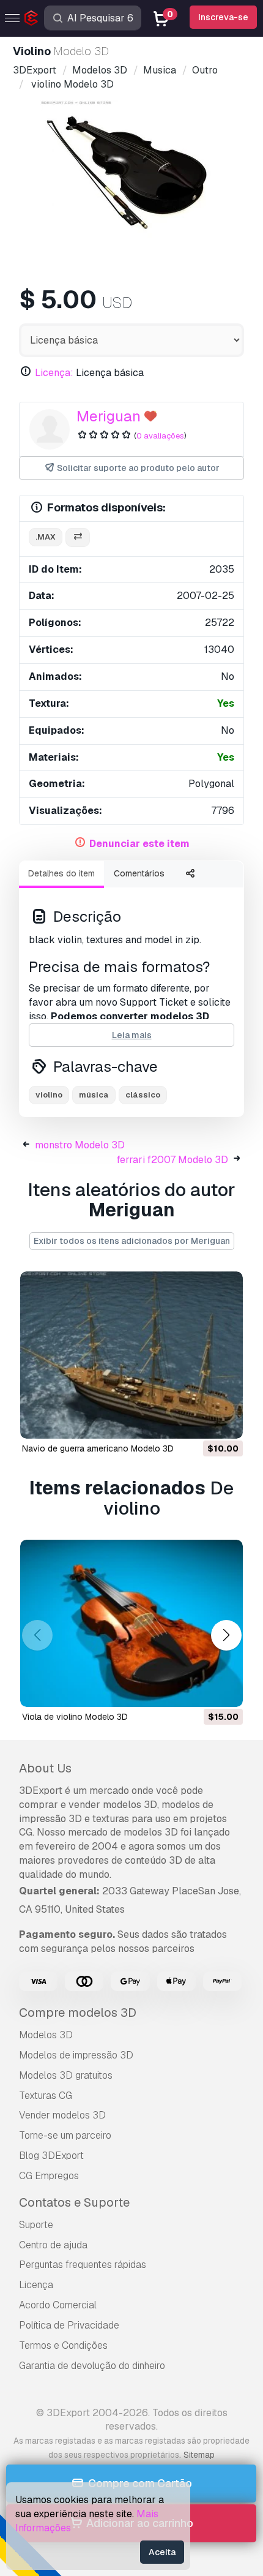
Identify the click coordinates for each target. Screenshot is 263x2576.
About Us (45, 1768)
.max (46, 537)
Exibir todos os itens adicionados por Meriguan (132, 1241)
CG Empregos (49, 2176)
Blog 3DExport (51, 2156)
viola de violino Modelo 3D (75, 1717)
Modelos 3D (46, 2035)
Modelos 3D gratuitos (66, 2075)
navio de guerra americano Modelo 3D (98, 1448)
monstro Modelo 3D (80, 1145)
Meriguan (109, 416)
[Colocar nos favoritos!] (225, 1422)
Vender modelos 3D (62, 2115)
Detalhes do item (61, 873)
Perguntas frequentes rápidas (83, 2265)
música (94, 1095)
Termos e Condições (63, 2345)
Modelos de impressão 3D (76, 2055)
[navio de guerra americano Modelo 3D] (131, 1355)
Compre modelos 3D (78, 2013)
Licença (36, 2285)
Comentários (139, 873)
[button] (226, 1636)
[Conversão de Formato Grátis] (78, 537)
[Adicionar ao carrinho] (200, 1422)
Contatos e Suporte (74, 2202)
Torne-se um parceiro (65, 2135)
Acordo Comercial (58, 2305)
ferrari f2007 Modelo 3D (172, 1160)
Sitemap (199, 2455)
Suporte (36, 2225)
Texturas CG (46, 2096)
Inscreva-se (223, 17)
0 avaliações (160, 436)
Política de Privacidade (69, 2325)
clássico (143, 1095)
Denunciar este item (139, 844)
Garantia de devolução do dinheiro (92, 2366)
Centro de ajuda (53, 2245)
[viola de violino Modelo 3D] (131, 1623)
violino (49, 1095)
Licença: (54, 373)
